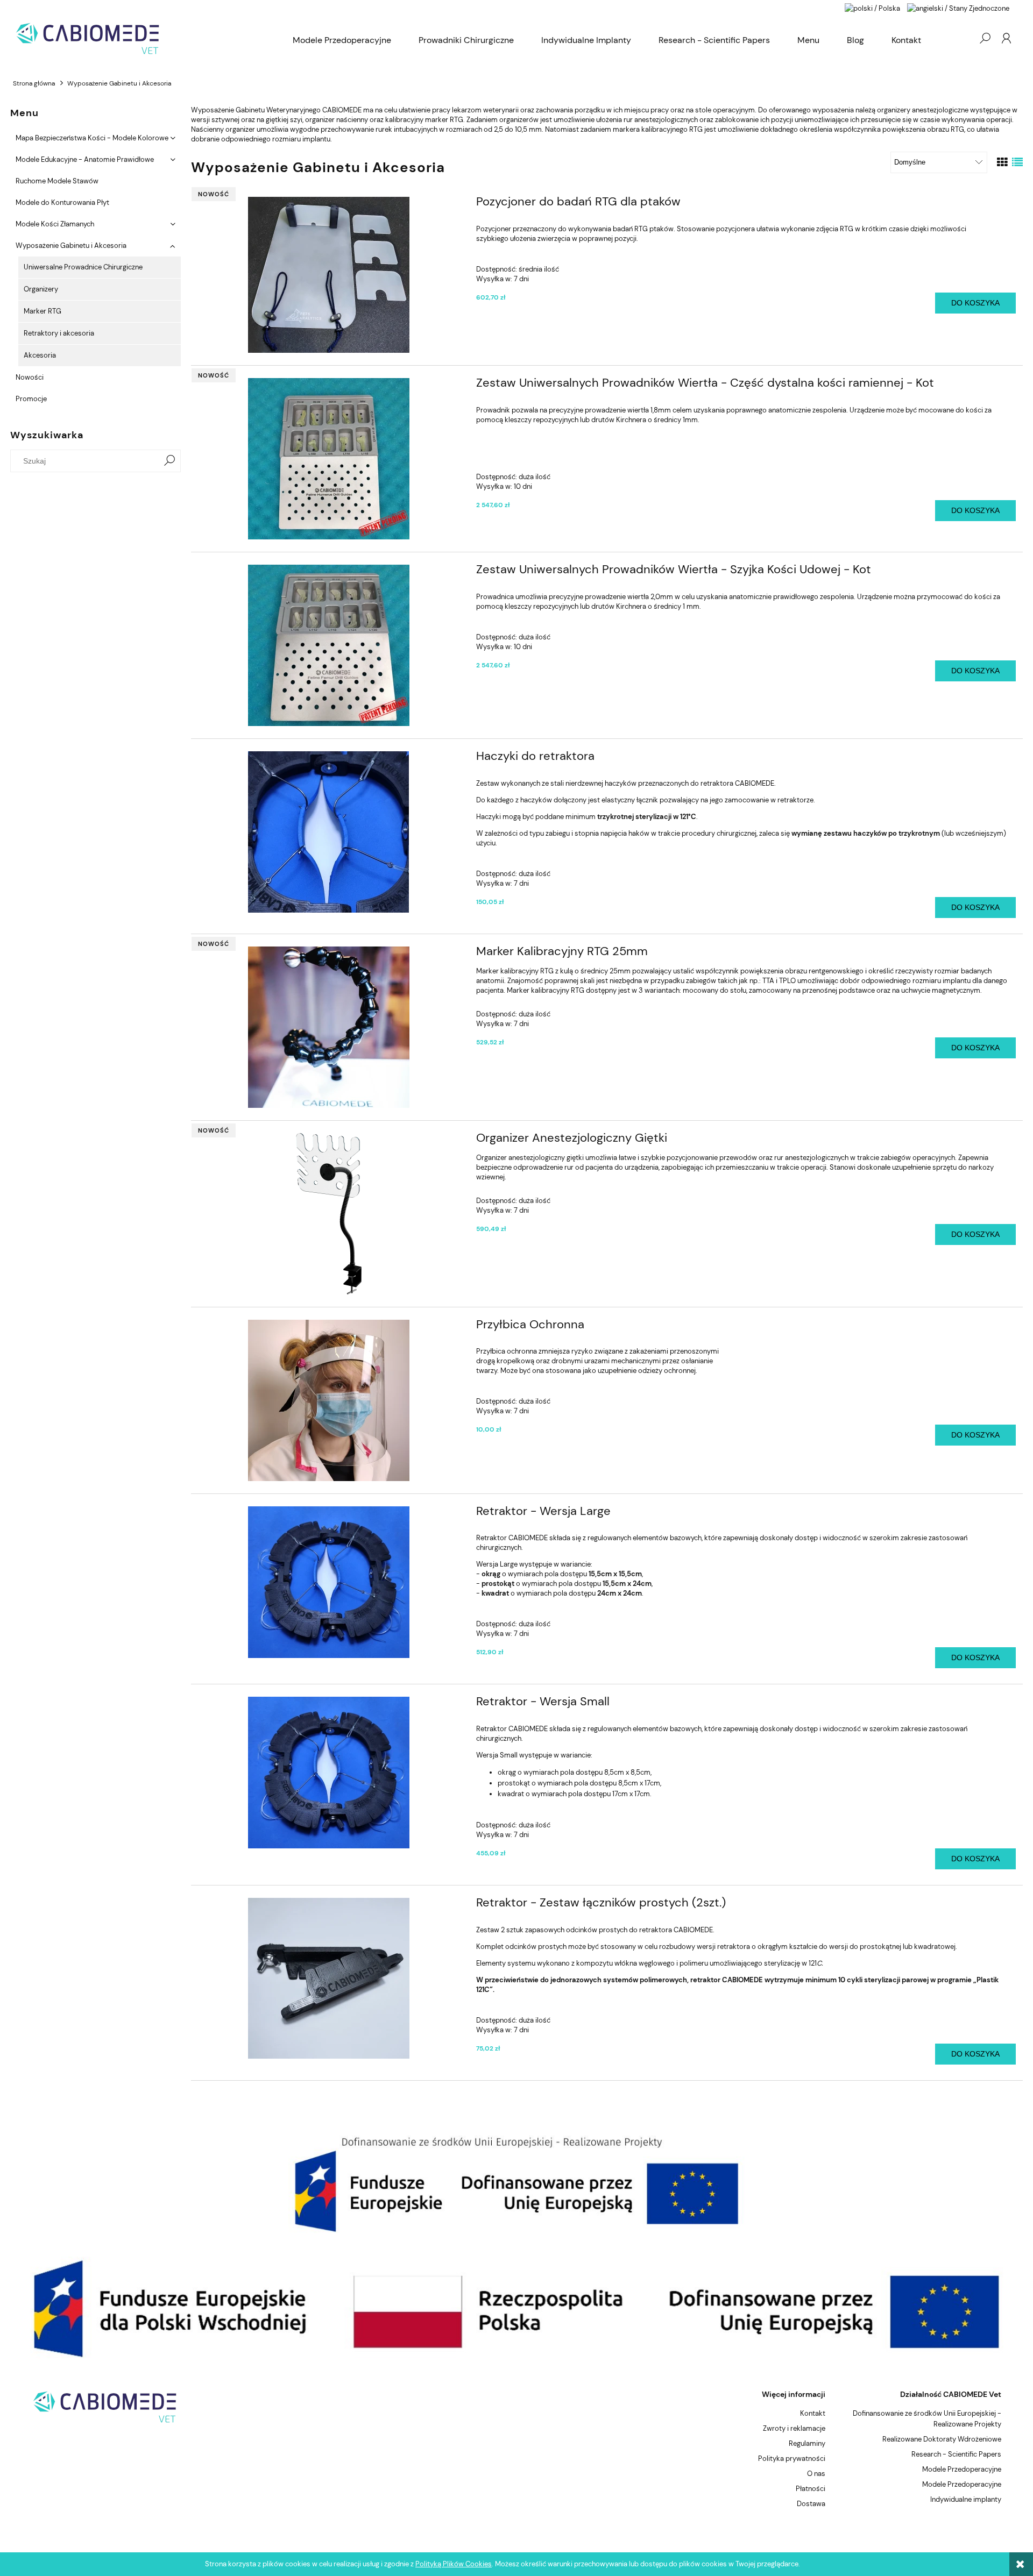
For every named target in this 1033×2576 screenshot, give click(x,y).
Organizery (41, 289)
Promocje (31, 399)
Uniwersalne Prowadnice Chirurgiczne (83, 267)
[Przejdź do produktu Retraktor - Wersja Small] (328, 1773)
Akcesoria (40, 355)
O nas (816, 2474)
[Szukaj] (169, 461)
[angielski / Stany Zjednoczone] (958, 8)
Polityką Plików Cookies (454, 2564)
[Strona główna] (145, 38)
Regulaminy (807, 2443)
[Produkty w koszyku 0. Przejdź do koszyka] (963, 38)
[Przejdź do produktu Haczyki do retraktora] (328, 832)
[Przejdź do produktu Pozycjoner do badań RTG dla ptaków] (328, 275)
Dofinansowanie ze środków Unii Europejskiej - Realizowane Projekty (927, 2419)
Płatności (811, 2489)
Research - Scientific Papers (956, 2454)
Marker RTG (43, 311)
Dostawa (811, 2504)
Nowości (30, 377)
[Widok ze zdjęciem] (1002, 162)
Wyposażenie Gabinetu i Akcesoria (71, 245)
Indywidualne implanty (966, 2499)
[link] (516, 2184)
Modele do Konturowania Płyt (62, 202)
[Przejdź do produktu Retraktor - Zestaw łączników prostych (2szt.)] (328, 1978)
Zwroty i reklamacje (794, 2428)
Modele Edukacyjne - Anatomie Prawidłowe (85, 159)
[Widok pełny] (1017, 162)
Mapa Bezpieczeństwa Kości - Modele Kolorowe (92, 138)
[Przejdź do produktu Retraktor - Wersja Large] (328, 1582)
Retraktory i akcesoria (59, 333)
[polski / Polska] (872, 8)
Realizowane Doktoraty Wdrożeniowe (942, 2439)
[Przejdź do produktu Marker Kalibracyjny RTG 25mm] (328, 1027)
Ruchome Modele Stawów (57, 181)
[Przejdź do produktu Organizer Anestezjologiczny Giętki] (328, 1214)
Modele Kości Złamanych (55, 224)
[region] (516, 2184)
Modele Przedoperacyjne (962, 2469)
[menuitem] (342, 40)
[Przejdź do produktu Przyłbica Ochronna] (328, 1400)
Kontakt (813, 2413)
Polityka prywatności (792, 2458)
